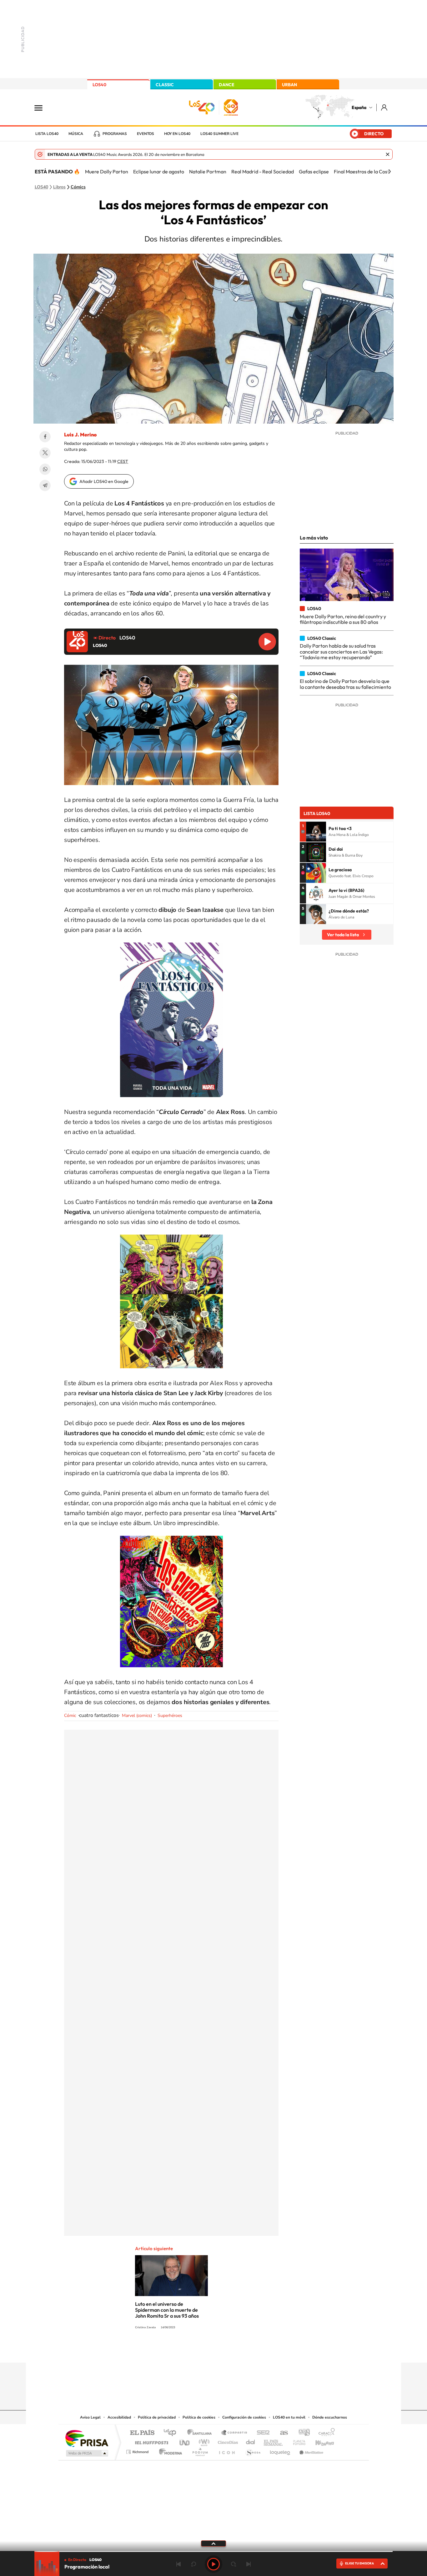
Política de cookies (199, 2417)
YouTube (201, 2350)
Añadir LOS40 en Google (104, 481)
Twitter (45, 453)
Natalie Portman (208, 172)
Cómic (70, 1716)
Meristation (310, 2450)
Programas (115, 134)
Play (213, 2564)
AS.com (281, 2433)
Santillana (201, 2433)
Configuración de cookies (244, 2417)
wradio (203, 2441)
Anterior (178, 2564)
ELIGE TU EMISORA (359, 2563)
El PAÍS (142, 2433)
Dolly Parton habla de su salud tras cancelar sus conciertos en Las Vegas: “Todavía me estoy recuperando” (341, 651)
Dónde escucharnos (330, 2417)
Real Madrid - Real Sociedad (263, 172)
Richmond (138, 2450)
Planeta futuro (297, 2441)
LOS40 (99, 85)
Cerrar (388, 154)
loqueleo (280, 2450)
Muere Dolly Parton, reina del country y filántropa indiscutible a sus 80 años (343, 619)
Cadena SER (261, 2433)
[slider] (213, 2551)
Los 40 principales (172, 2433)
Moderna (169, 2450)
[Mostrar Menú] (43, 107)
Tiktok (188, 2350)
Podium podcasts (200, 2450)
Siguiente (249, 2564)
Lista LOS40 (47, 134)
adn (302, 2433)
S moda (253, 2450)
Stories (251, 2350)
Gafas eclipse (314, 172)
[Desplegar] (213, 2543)
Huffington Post (150, 2441)
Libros (59, 187)
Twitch (239, 2350)
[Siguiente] (389, 172)
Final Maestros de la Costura (365, 172)
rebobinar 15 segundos (193, 2564)
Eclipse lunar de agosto (159, 172)
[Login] (385, 107)
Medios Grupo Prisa (86, 2453)
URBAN (289, 85)
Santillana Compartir (234, 2433)
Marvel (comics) (137, 1716)
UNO (185, 2441)
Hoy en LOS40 (177, 134)
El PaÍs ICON (227, 2450)
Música (76, 134)
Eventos (146, 134)
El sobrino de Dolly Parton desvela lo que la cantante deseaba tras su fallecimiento (345, 684)
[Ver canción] (316, 832)
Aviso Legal (90, 2417)
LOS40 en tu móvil (289, 2417)
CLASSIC (165, 85)
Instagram (176, 2350)
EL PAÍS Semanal (274, 2441)
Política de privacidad (157, 2417)
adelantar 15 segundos (234, 2564)
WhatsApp (45, 469)
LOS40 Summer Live (219, 134)
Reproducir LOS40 (267, 642)
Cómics (78, 187)
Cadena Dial (251, 2441)
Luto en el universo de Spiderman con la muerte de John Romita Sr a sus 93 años (167, 2310)
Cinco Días (227, 2441)
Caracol (325, 2433)
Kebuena (319, 2441)
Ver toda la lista (343, 935)
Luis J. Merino (80, 435)
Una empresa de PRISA (87, 2438)
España (359, 107)
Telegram (45, 485)
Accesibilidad (119, 2417)
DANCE (227, 85)
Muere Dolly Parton (107, 172)
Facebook (45, 437)
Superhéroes (170, 1716)
